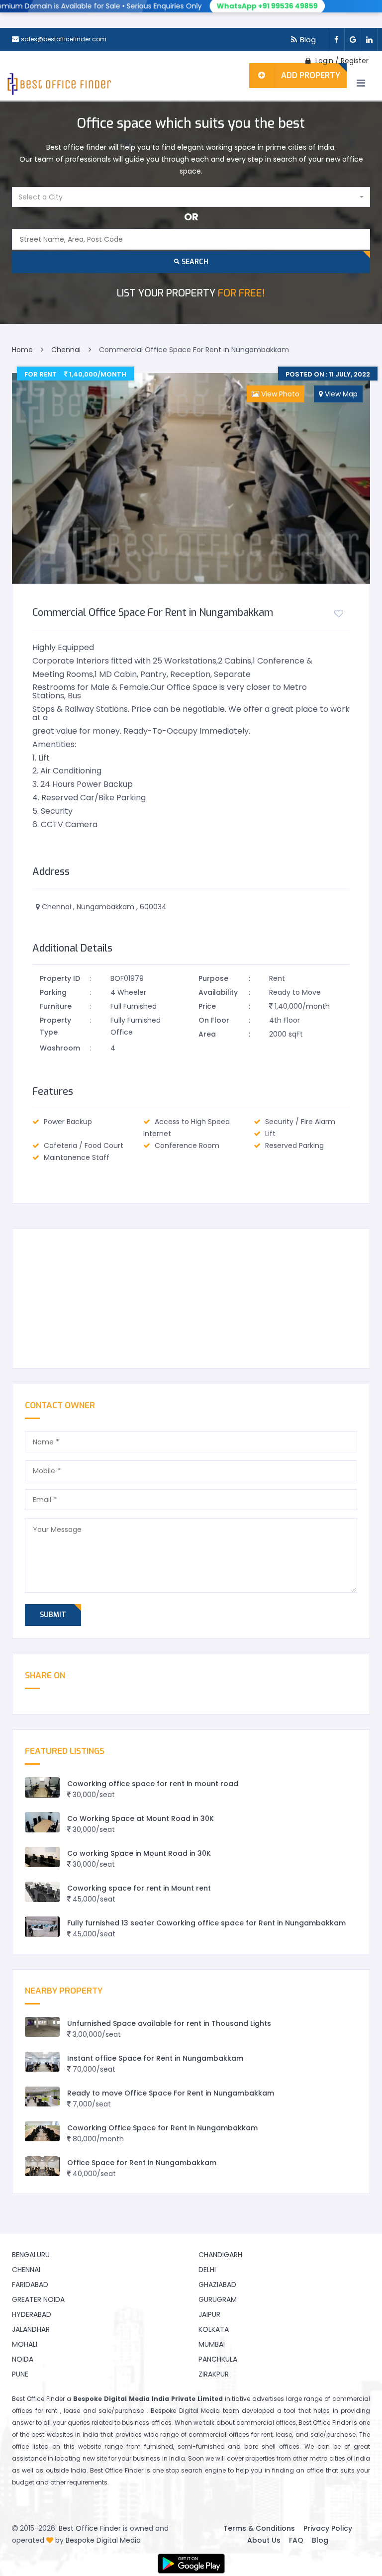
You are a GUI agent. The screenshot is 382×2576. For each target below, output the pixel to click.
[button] (191, 197)
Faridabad (30, 2285)
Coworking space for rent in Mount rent (139, 1888)
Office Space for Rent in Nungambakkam (142, 2163)
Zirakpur (214, 2374)
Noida (23, 2359)
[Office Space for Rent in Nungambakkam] (42, 2166)
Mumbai (212, 2344)
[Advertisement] (191, 1299)
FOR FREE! (191, 293)
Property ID (60, 978)
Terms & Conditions (259, 2528)
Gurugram (218, 2299)
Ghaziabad (217, 2285)
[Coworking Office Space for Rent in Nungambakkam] (42, 2132)
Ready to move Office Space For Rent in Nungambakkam (171, 2093)
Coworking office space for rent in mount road (153, 1784)
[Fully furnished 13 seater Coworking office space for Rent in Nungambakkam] (42, 1927)
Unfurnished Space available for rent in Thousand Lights (169, 2023)
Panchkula (218, 2359)
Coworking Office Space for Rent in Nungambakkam (162, 2128)
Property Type (55, 1026)
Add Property (311, 75)
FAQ (296, 2540)
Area (207, 1034)
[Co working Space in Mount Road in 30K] (42, 1857)
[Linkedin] (369, 40)
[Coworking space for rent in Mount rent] (42, 1892)
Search (194, 262)
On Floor (214, 1020)
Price (207, 1006)
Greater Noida (38, 2299)
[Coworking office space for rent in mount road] (42, 1787)
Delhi (207, 2270)
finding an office (298, 2470)
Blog (308, 40)
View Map (340, 394)
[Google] (352, 40)
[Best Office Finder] (58, 86)
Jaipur (209, 2314)
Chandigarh (220, 2255)
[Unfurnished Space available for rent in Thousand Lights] (42, 2027)
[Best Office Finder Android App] (191, 2564)
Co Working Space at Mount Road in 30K (141, 1818)
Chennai (26, 2270)
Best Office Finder (90, 2528)
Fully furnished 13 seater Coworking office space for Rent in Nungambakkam (206, 1923)
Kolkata (214, 2329)
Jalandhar (31, 2329)
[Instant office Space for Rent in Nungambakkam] (42, 2062)
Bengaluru (31, 2255)
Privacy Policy (328, 2528)
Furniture (56, 1006)
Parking (53, 992)
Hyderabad (32, 2314)
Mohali (25, 2344)
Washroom (60, 1048)
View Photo (279, 394)
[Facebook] (336, 40)
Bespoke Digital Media (103, 2540)
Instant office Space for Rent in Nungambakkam (155, 2058)
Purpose (213, 978)
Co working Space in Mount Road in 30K (139, 1853)
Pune (20, 2374)
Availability (218, 992)
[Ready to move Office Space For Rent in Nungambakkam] (42, 2097)
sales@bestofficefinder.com (64, 39)
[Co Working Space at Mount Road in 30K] (42, 1822)
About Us (264, 2540)
